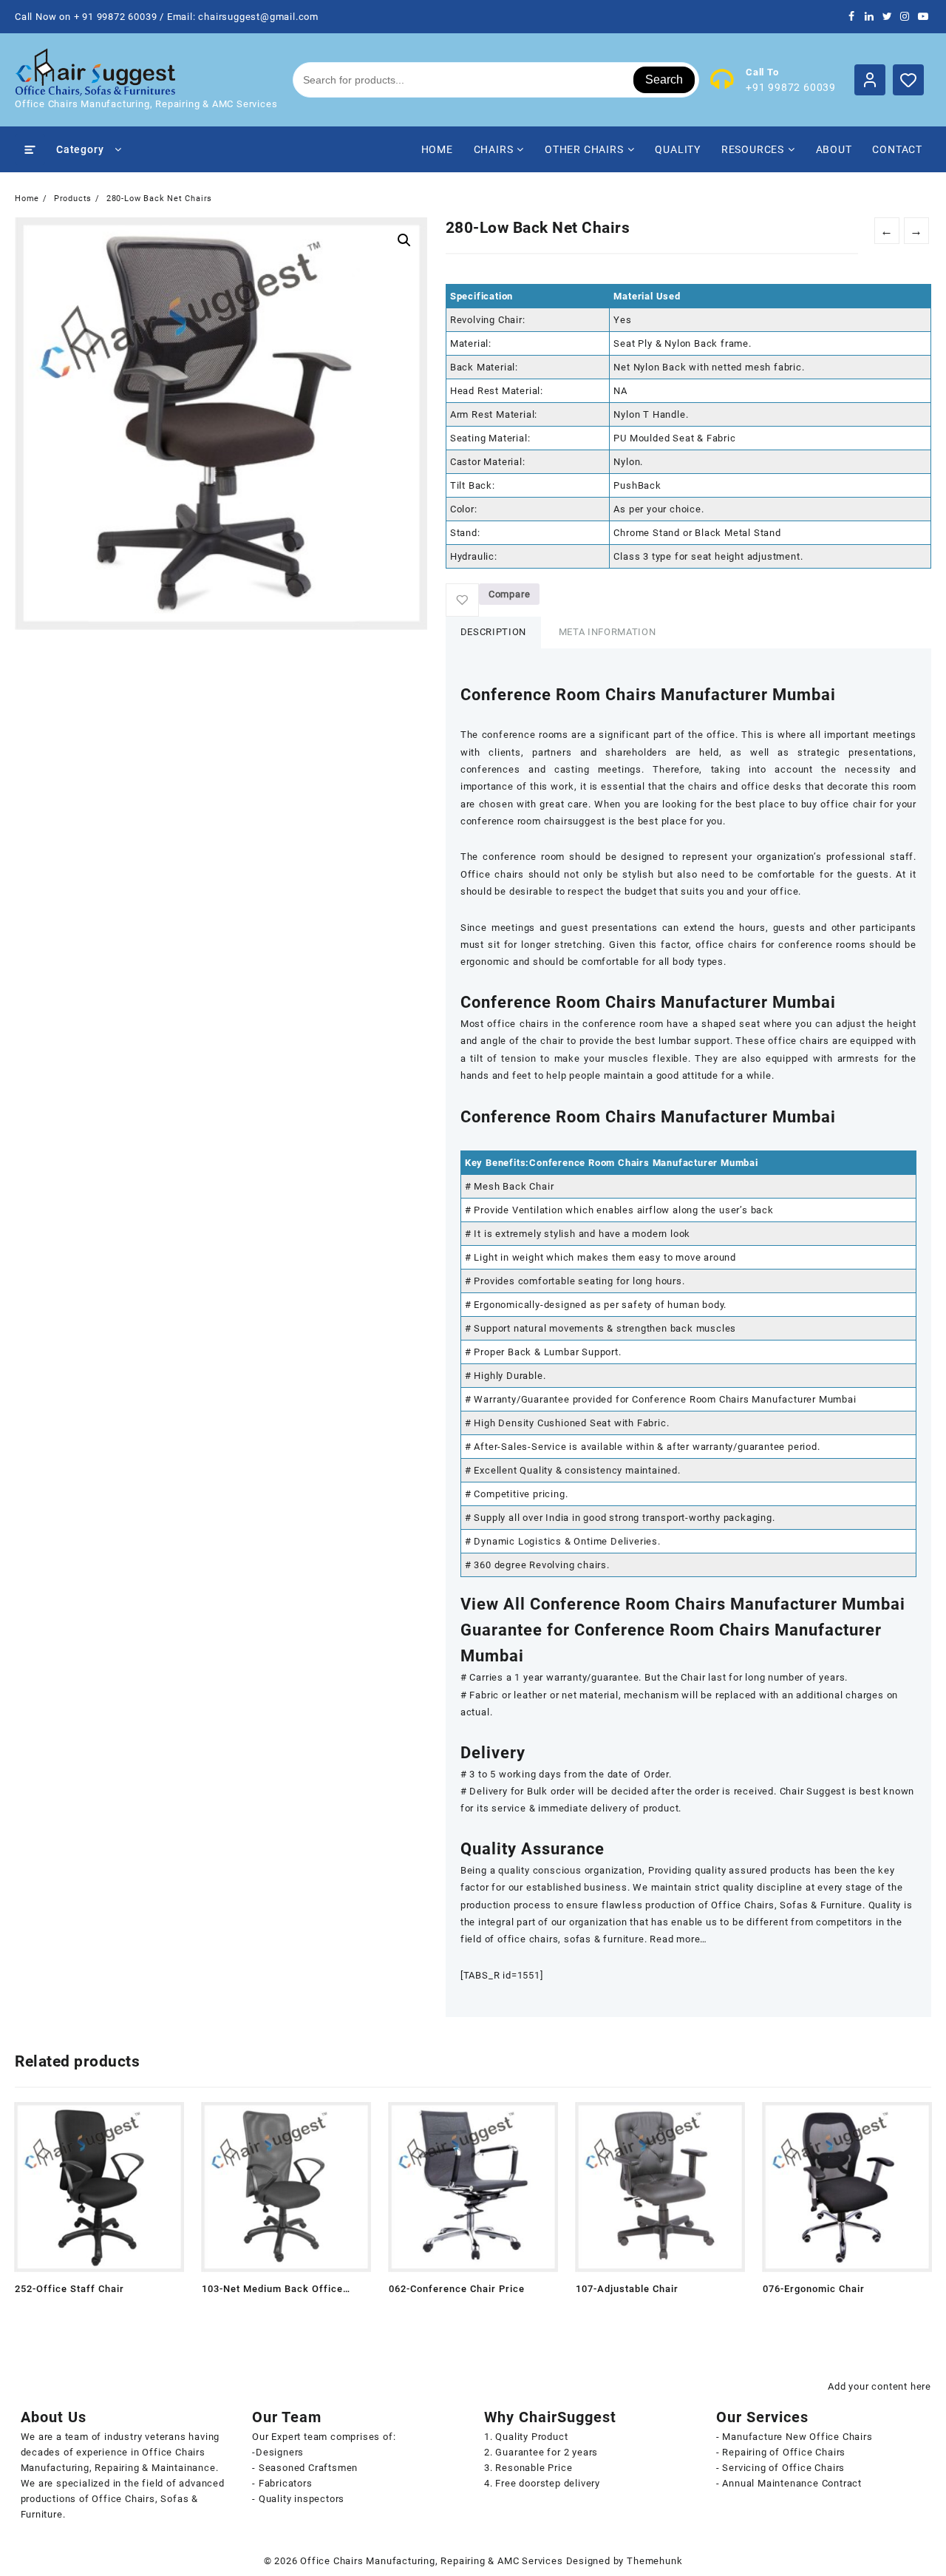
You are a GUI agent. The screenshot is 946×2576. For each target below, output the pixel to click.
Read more (28, 2314)
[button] (404, 240)
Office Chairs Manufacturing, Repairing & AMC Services (431, 2561)
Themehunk (654, 2561)
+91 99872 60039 (791, 87)
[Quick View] (57, 2314)
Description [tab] (493, 632)
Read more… (678, 1939)
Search (664, 79)
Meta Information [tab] (607, 632)
